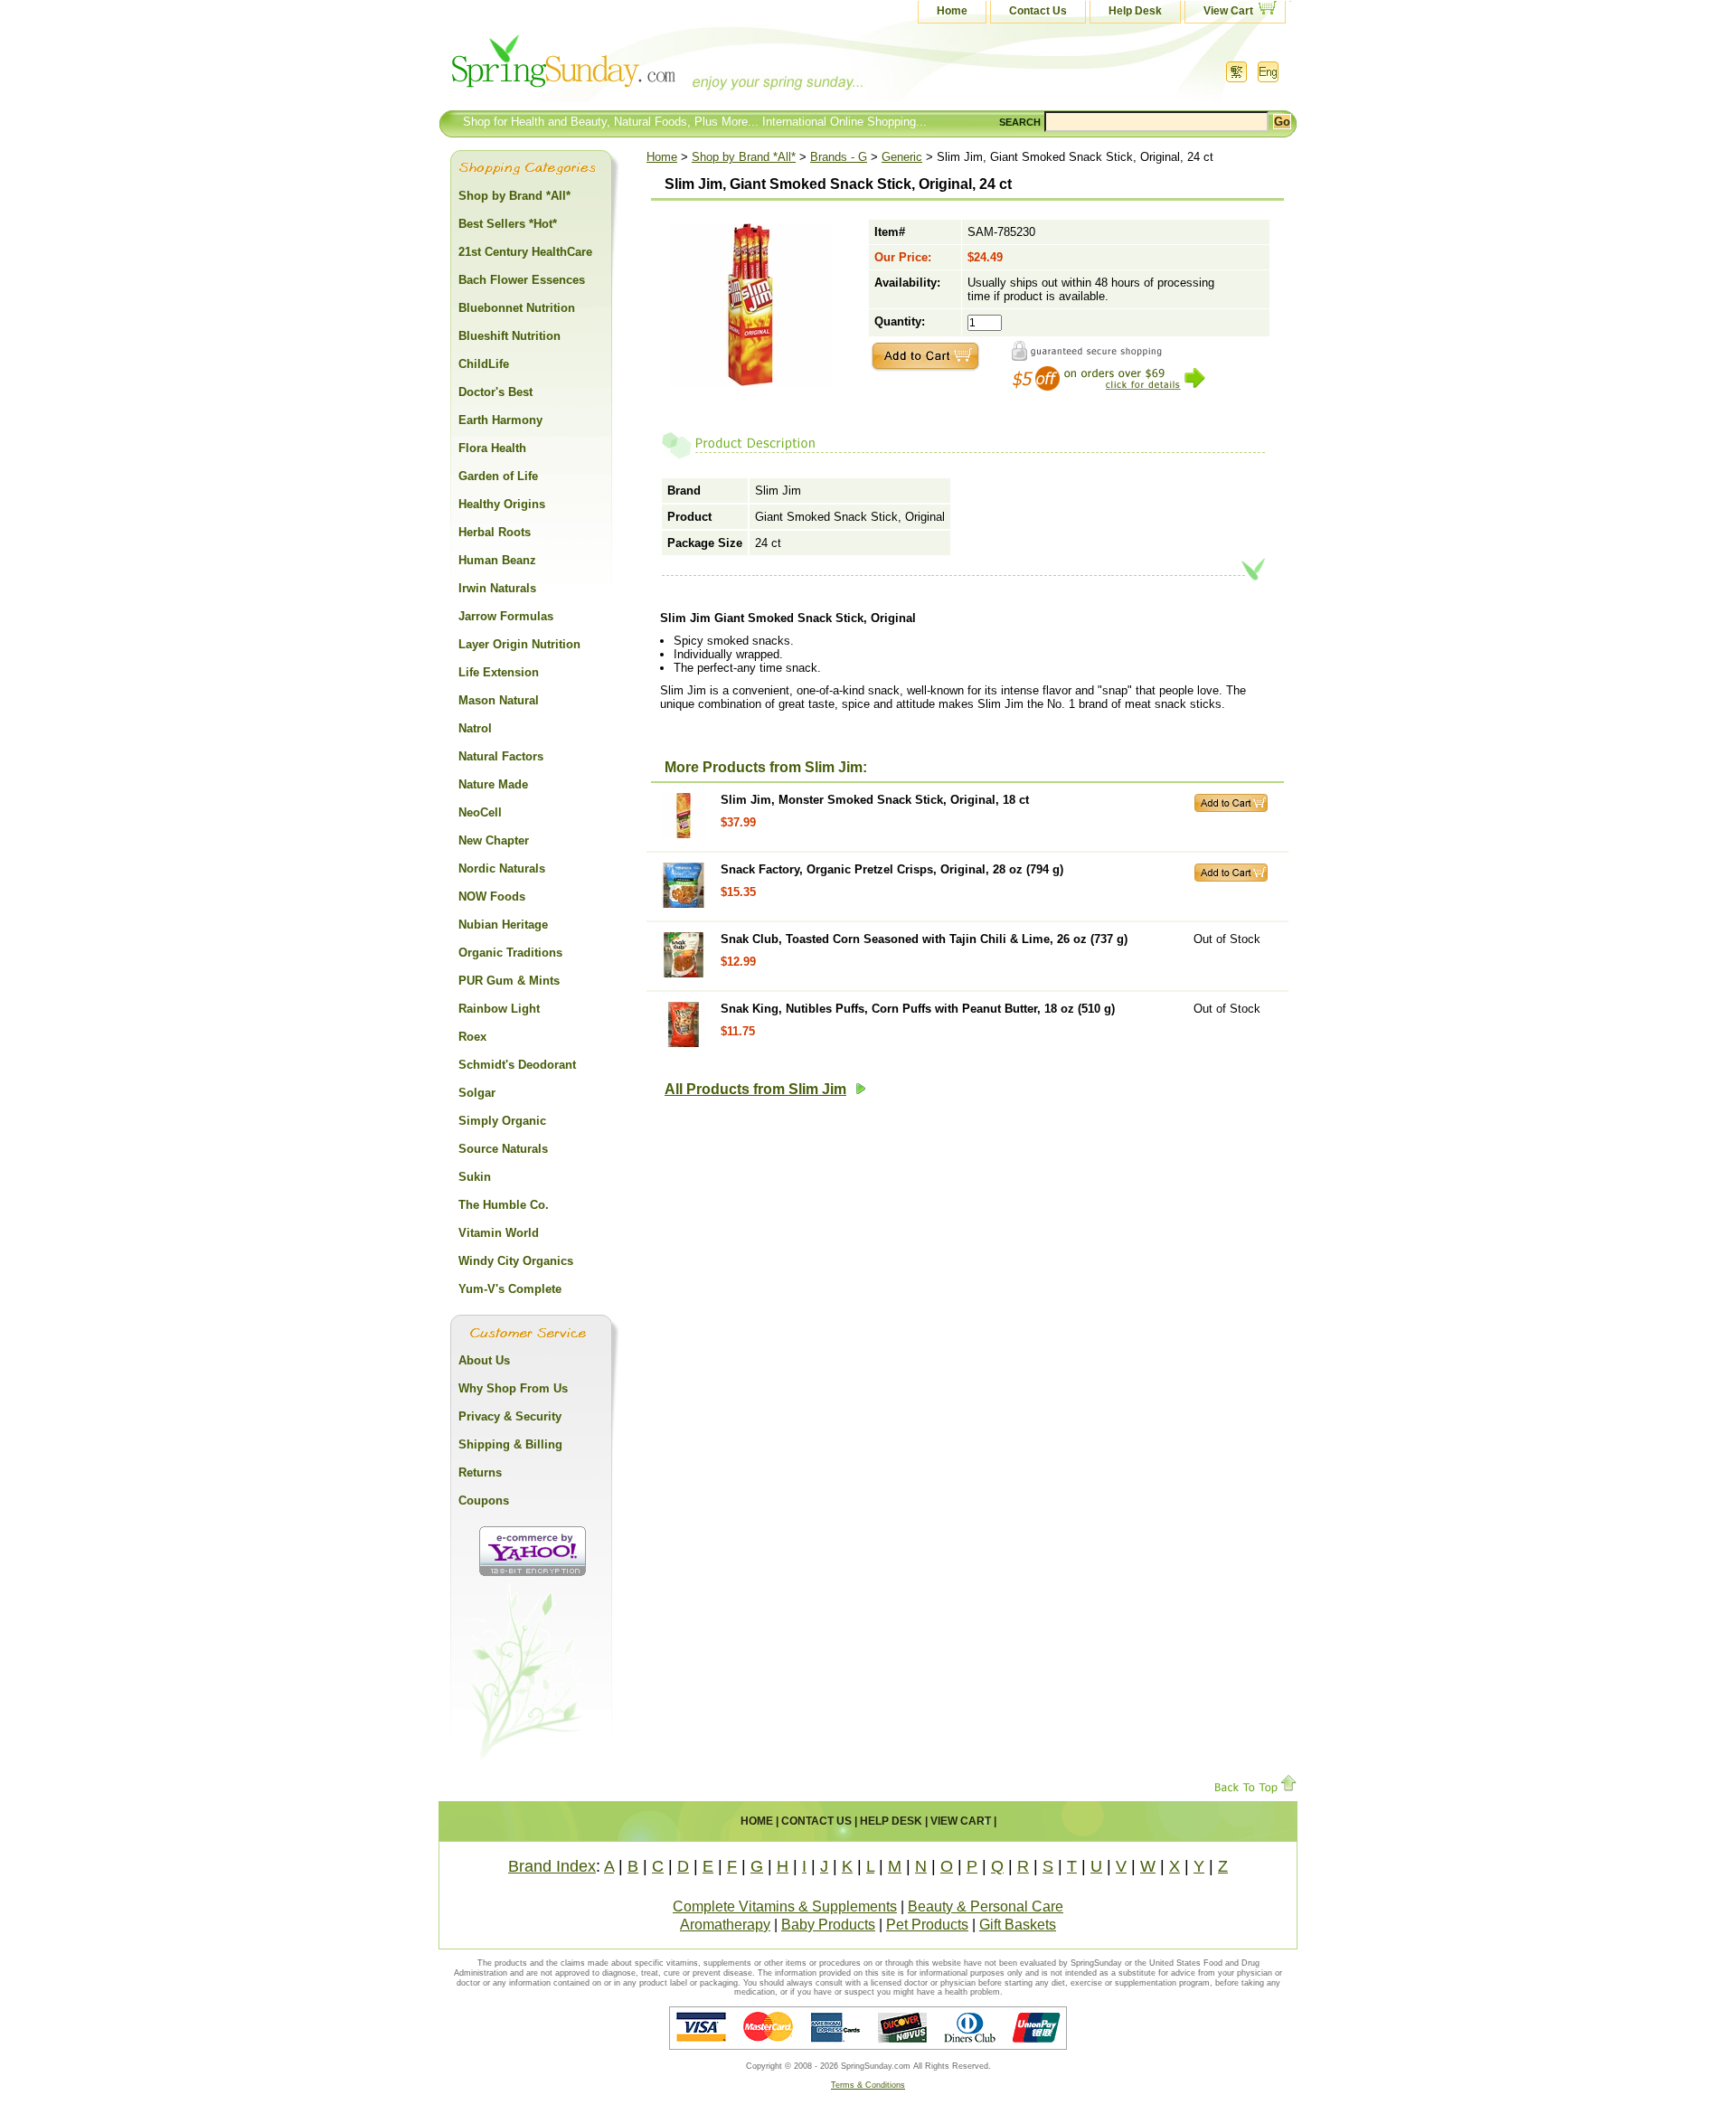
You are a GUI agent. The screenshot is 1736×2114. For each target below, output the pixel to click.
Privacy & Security (510, 1416)
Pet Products (927, 1925)
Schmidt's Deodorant (517, 1065)
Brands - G (839, 157)
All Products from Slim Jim (755, 1089)
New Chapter (494, 840)
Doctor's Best (495, 392)
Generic (902, 157)
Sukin (475, 1177)
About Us (484, 1360)
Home (952, 11)
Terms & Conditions (868, 2085)
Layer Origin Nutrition (519, 644)
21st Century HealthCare (525, 252)
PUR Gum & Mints (509, 981)
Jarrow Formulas (506, 616)
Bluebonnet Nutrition (517, 308)
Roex (472, 1037)
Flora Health (492, 448)
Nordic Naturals (502, 868)
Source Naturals (503, 1149)
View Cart (1228, 11)
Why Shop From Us (513, 1388)
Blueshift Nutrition (509, 336)
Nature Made (493, 784)
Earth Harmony (500, 420)
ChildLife (484, 364)
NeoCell (480, 812)
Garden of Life (498, 476)
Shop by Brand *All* (744, 157)
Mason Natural (499, 700)
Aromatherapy (725, 1925)
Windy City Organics (516, 1261)
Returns (480, 1472)
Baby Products (828, 1925)
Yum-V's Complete (510, 1289)
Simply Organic (502, 1121)
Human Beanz (497, 560)
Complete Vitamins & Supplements (785, 1906)
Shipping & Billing (510, 1444)
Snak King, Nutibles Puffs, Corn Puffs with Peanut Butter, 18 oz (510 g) (918, 1009)
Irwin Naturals (497, 588)
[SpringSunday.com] (619, 67)
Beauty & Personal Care (986, 1906)
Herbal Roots (495, 532)
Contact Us (1038, 11)
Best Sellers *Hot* (508, 224)
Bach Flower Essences (522, 280)
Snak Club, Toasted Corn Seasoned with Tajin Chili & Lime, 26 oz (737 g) (924, 939)
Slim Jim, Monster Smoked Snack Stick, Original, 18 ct (875, 800)
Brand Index (552, 1866)
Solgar (477, 1093)
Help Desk (1135, 11)
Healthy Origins (502, 504)
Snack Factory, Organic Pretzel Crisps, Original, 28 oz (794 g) (892, 869)
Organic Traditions (510, 953)
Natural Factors (501, 756)
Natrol (475, 728)
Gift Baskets (1018, 1925)
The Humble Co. (504, 1205)
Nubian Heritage (503, 925)
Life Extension (499, 672)
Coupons (484, 1501)
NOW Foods (492, 897)
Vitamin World (499, 1233)
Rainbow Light (499, 1009)
